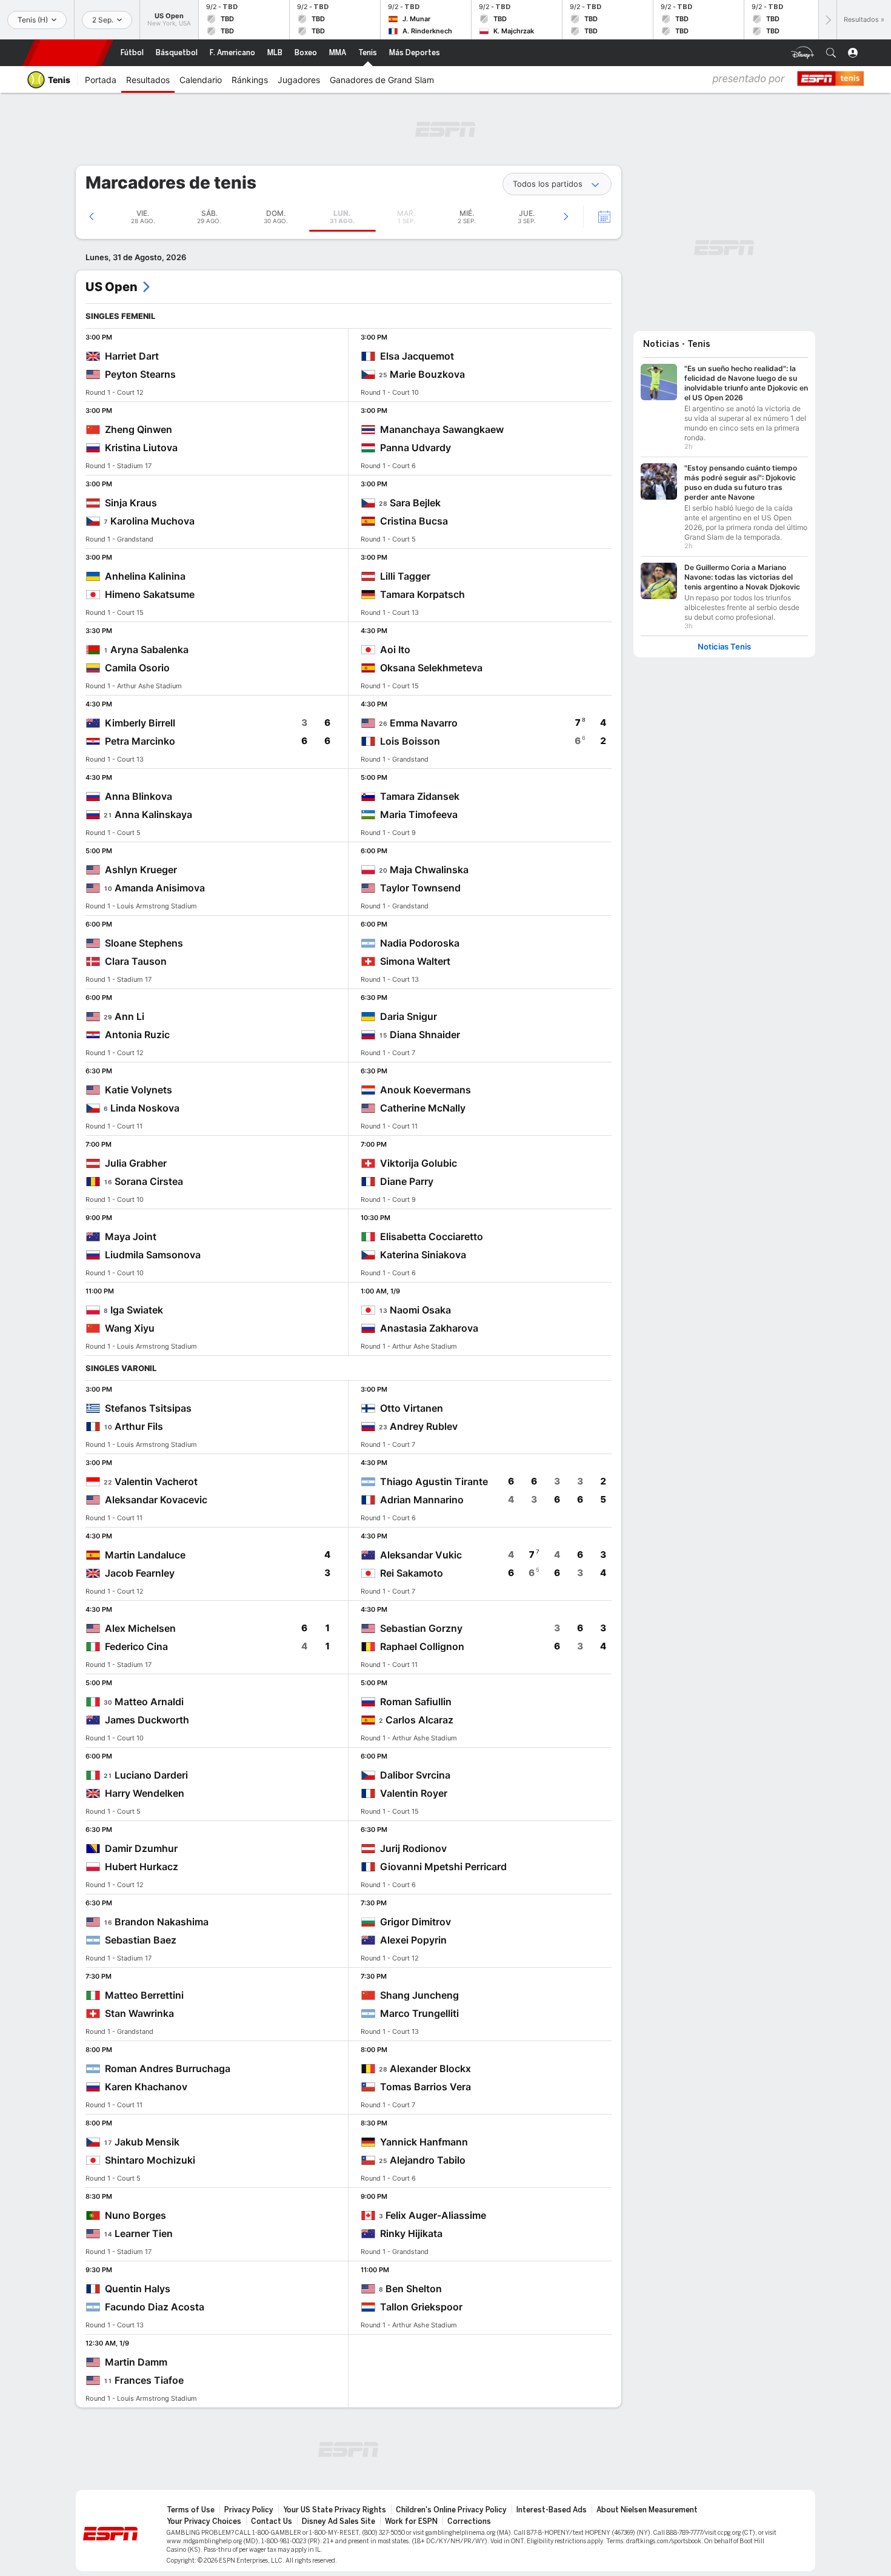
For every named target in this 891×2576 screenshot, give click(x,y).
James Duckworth (147, 1720)
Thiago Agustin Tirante (434, 1481)
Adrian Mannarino (422, 1500)
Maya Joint (131, 1236)
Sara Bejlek (415, 503)
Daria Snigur (409, 1016)
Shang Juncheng (419, 1995)
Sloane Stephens (144, 943)
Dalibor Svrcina (415, 1775)
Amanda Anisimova (160, 888)
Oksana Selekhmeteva (431, 668)
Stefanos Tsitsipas (148, 1408)
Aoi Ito (395, 649)
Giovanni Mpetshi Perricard (443, 1867)
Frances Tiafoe (149, 2380)
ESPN (68, 53)
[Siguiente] (827, 20)
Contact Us (272, 2521)
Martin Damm (136, 2362)
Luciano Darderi (151, 1775)
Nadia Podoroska (420, 943)
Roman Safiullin (416, 1702)
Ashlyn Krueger (141, 870)
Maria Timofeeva (419, 814)
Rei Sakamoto (412, 1573)
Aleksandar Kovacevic (156, 1500)
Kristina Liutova (141, 448)
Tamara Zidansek (420, 796)
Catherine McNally (423, 1108)
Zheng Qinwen (138, 429)
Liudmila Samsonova (153, 1255)
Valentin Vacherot (156, 1481)
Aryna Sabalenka (149, 649)
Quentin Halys (138, 2289)
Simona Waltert (415, 961)
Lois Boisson (410, 741)
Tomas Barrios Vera (425, 2087)
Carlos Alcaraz (419, 1720)
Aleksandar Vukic (421, 1555)
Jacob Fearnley (140, 1573)
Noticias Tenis (724, 647)
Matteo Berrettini (144, 1995)
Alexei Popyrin (413, 1940)
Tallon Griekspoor (421, 2307)
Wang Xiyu (130, 1328)
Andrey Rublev (424, 1426)
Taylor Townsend (420, 888)
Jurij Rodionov (413, 1848)
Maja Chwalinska (429, 870)
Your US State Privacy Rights (335, 2510)
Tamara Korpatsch (422, 594)
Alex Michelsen (140, 1628)
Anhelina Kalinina (145, 576)
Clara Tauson (136, 961)
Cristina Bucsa (414, 521)
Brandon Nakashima (162, 1922)
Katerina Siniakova (423, 1255)
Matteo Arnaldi (149, 1702)
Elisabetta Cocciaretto (432, 1236)
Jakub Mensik (147, 2142)
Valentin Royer (414, 1793)
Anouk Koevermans (425, 1090)
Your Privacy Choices (204, 2521)
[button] (831, 53)
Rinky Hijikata (411, 2233)
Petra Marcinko (140, 741)
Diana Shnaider (425, 1035)
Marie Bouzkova (427, 374)
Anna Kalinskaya (153, 814)
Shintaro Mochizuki (150, 2160)
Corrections (469, 2521)
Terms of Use (191, 2510)
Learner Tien (144, 2233)
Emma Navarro (424, 723)
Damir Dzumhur (141, 1848)
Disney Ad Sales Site (339, 2521)
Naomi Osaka (420, 1310)
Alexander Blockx (430, 2068)
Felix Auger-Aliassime (436, 2215)
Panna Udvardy (415, 448)
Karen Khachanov (146, 2087)
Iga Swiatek (137, 1310)
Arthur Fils (139, 1426)
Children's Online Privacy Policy (451, 2510)
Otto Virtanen (412, 1408)
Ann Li (129, 1016)
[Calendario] (596, 216)
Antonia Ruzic (137, 1035)
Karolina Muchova (152, 521)
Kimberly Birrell (140, 723)
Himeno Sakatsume (150, 594)
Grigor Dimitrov (415, 1922)
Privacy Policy (249, 2510)
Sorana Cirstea (149, 1181)
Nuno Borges (135, 2215)
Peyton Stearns (140, 374)
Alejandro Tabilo (428, 2160)
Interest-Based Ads (552, 2510)
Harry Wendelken (145, 1793)
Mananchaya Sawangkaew (442, 429)
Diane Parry (407, 1181)
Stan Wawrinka (139, 2013)
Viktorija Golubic (419, 1163)
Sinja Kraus (131, 503)
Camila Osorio (137, 668)
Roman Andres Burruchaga (168, 2068)
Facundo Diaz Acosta (155, 2307)
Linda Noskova (145, 1108)
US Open (112, 287)
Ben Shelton (414, 2289)
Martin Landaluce (145, 1555)
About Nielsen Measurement (647, 2510)
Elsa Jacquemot (417, 356)
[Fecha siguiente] (566, 216)
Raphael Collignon (422, 1646)
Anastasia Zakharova (429, 1328)
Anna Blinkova (138, 796)
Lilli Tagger (405, 576)
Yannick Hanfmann (424, 2142)
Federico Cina (136, 1646)
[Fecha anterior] (92, 216)
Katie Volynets (138, 1090)
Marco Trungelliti (419, 2013)
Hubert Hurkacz (142, 1867)
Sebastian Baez (141, 1940)
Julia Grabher (136, 1163)
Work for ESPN (411, 2521)
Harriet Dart (132, 356)
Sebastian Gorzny (421, 1628)
